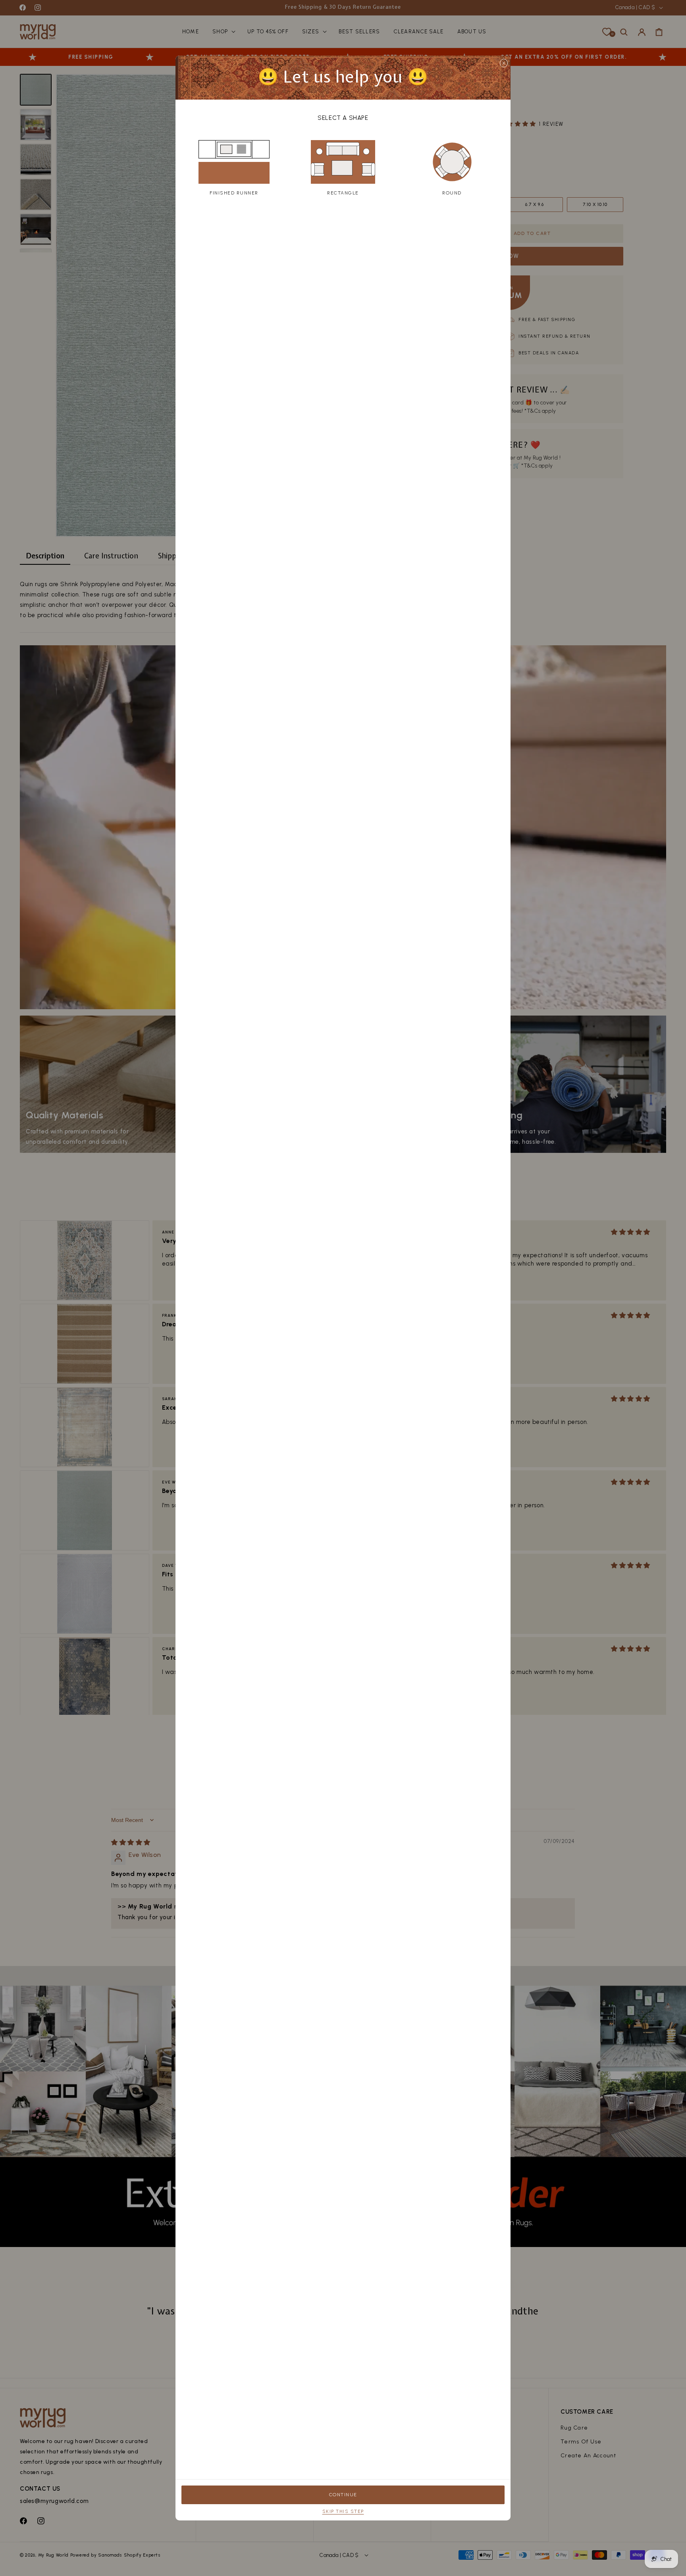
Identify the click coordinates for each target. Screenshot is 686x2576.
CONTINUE (343, 2495)
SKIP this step (343, 2511)
